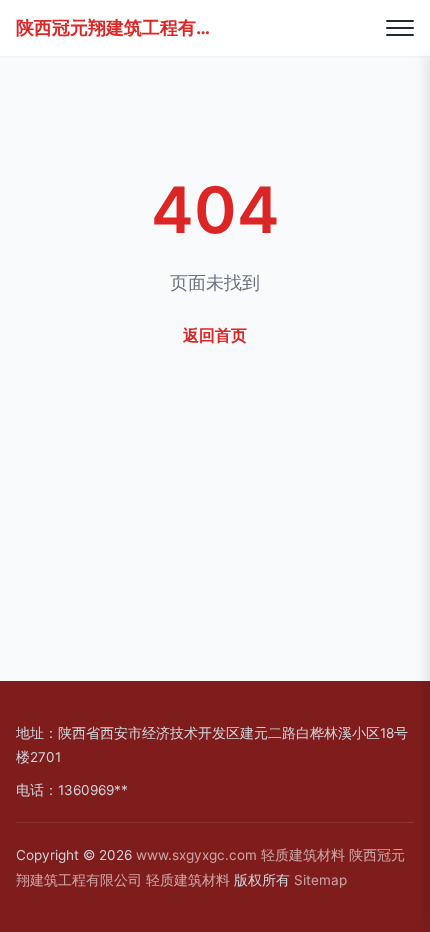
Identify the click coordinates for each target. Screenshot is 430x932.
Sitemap (320, 880)
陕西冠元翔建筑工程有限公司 (116, 27)
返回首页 (215, 335)
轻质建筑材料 (303, 855)
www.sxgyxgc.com (196, 855)
